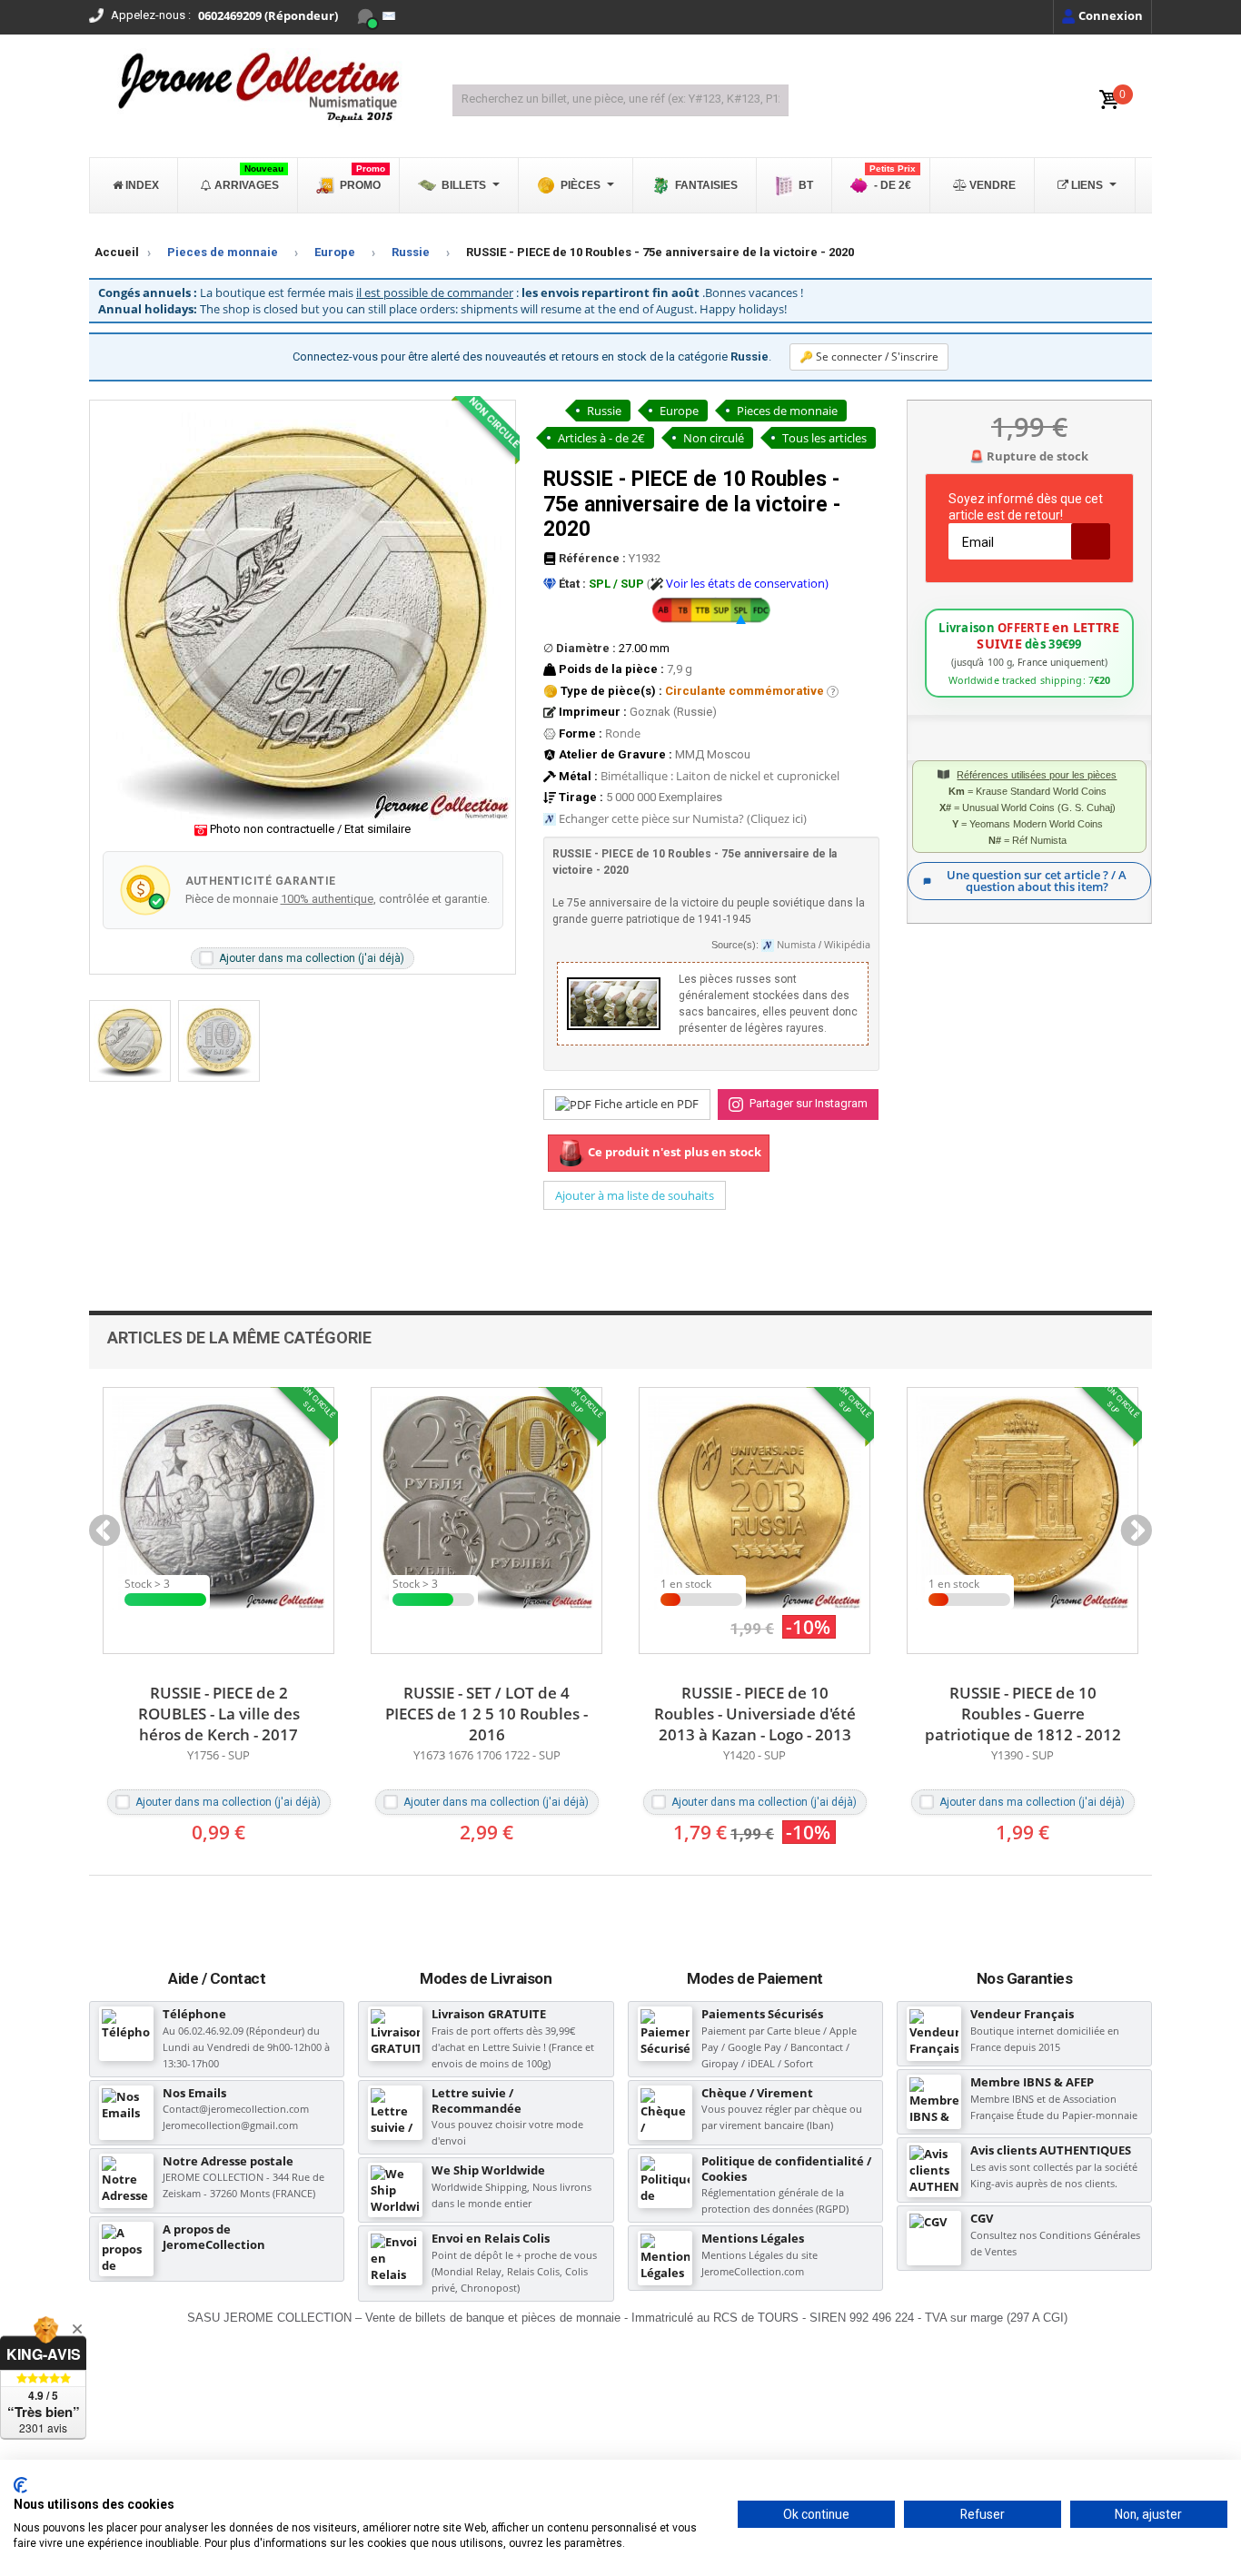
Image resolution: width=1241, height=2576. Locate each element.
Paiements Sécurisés (762, 2014)
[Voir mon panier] (1109, 100)
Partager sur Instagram (807, 1103)
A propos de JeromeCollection (214, 2237)
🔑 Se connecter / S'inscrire (869, 357)
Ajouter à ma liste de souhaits (635, 1195)
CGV (982, 2218)
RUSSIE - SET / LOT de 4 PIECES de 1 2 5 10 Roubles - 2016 (218, 1714)
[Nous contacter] (389, 16)
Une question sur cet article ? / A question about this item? (1037, 881)
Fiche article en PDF (645, 1104)
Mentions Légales (753, 2238)
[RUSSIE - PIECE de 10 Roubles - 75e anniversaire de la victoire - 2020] (130, 1041)
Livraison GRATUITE (489, 2014)
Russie (411, 252)
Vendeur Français (1022, 2014)
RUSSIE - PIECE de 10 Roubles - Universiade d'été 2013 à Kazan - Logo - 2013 (487, 1714)
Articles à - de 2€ (601, 438)
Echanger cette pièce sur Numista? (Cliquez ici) (683, 818)
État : (571, 584)
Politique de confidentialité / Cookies (786, 2169)
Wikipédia (847, 945)
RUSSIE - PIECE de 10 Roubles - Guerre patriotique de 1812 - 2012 (755, 1714)
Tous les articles (824, 438)
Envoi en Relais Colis (491, 2238)
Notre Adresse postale (228, 2161)
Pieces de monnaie (223, 252)
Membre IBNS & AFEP (1032, 2082)
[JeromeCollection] (257, 89)
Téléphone (194, 2014)
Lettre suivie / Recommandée (477, 2100)
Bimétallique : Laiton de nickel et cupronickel (720, 776)
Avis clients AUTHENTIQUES (1051, 2150)
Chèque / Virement (757, 2093)
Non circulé (714, 438)
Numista (796, 945)
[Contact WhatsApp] (365, 16)
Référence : (591, 558)
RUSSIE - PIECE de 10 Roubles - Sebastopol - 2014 (1023, 1703)
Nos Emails (194, 2093)
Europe (335, 252)
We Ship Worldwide (488, 2170)
